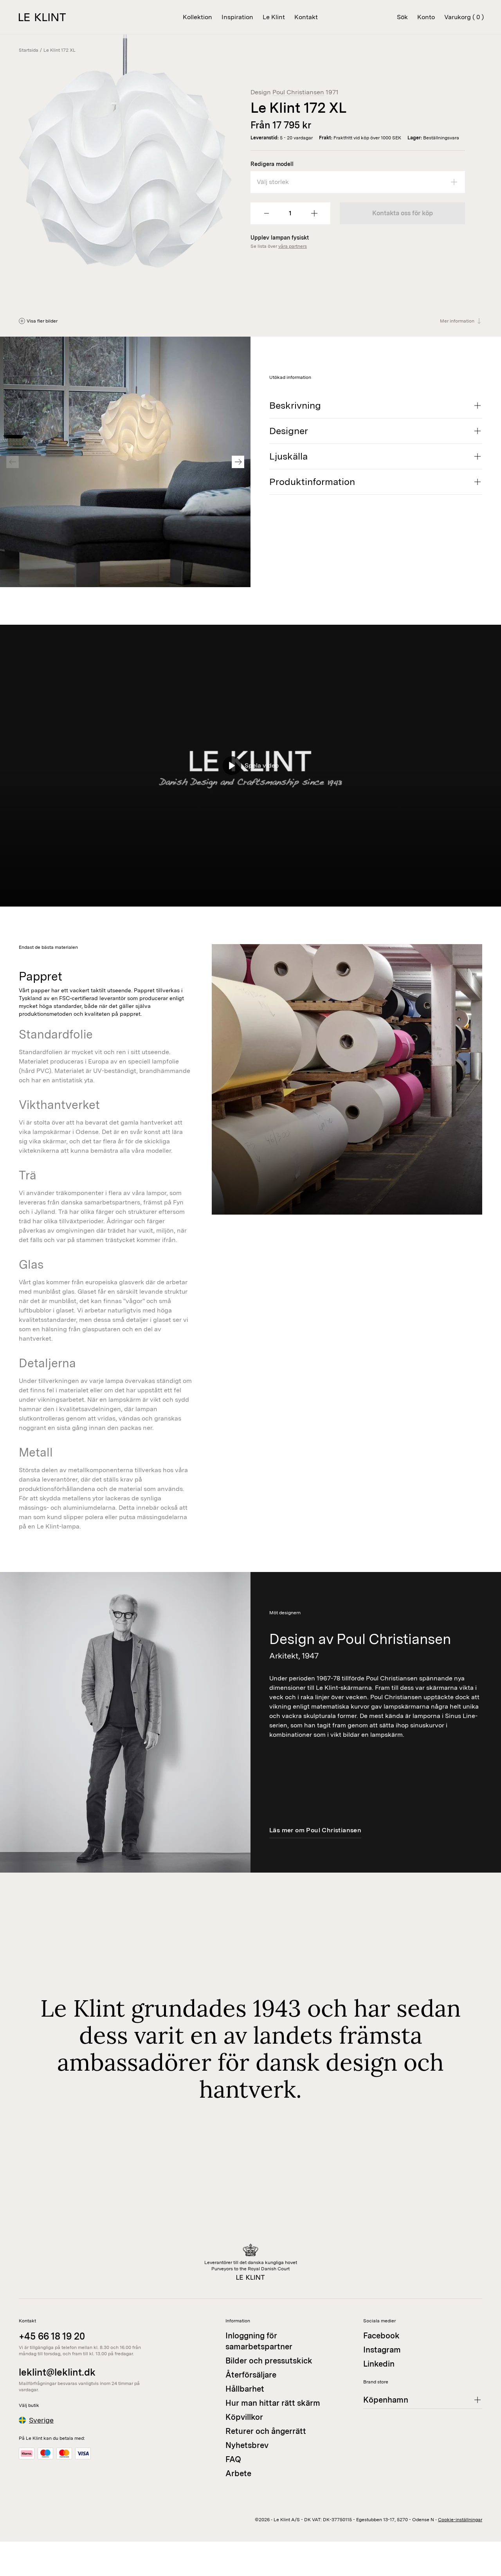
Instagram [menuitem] (382, 2350)
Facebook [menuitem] (381, 2336)
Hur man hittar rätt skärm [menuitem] (273, 2403)
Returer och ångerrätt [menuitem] (266, 2431)
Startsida (29, 50)
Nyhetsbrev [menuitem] (247, 2445)
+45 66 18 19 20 (52, 2336)
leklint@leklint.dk (57, 2372)
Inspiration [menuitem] (237, 17)
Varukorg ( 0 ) (464, 17)
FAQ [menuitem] (233, 2459)
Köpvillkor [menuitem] (244, 2417)
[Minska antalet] (267, 213)
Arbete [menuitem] (238, 2473)
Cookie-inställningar (460, 2520)
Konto (426, 17)
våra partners (293, 246)
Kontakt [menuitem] (306, 17)
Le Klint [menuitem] (274, 17)
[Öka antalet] (314, 213)
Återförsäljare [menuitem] (251, 2375)
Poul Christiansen (298, 92)
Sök (402, 17)
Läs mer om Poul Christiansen (315, 1830)
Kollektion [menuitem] (197, 17)
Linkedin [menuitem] (379, 2364)
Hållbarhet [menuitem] (245, 2389)
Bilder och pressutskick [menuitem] (269, 2361)
